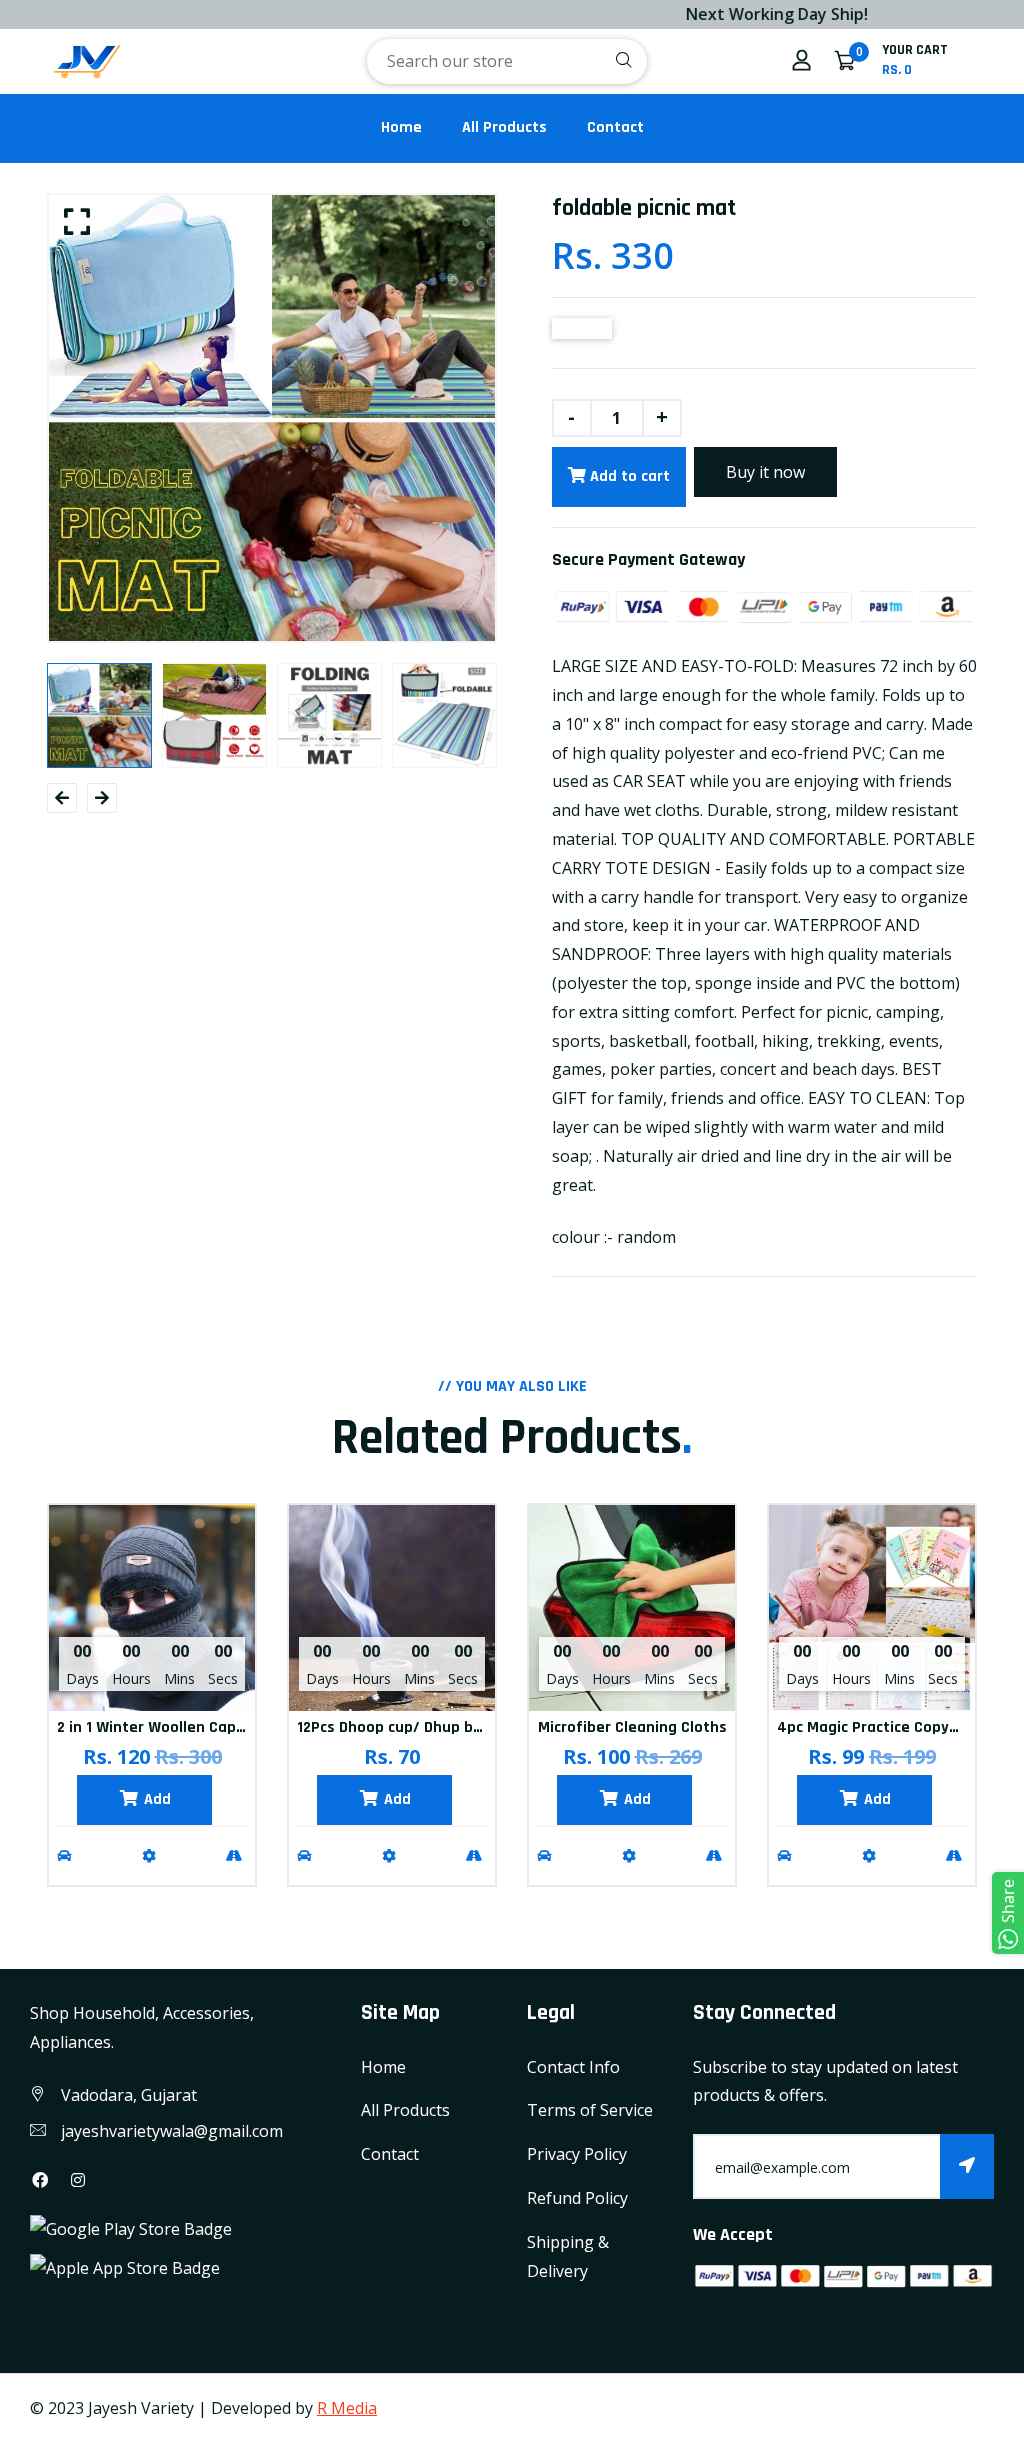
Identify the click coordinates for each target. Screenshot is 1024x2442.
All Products (504, 127)
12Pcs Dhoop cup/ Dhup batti (398, 1727)
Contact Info (573, 2067)
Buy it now (765, 472)
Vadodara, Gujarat (129, 2095)
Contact (615, 127)
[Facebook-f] (40, 2180)
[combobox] (507, 61)
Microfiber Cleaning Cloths (632, 1727)
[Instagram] (78, 2180)
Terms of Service (590, 2110)
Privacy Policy (577, 2154)
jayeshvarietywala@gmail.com (172, 2131)
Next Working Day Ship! (732, 14)
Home (401, 127)
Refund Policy (577, 2198)
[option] (272, 418)
